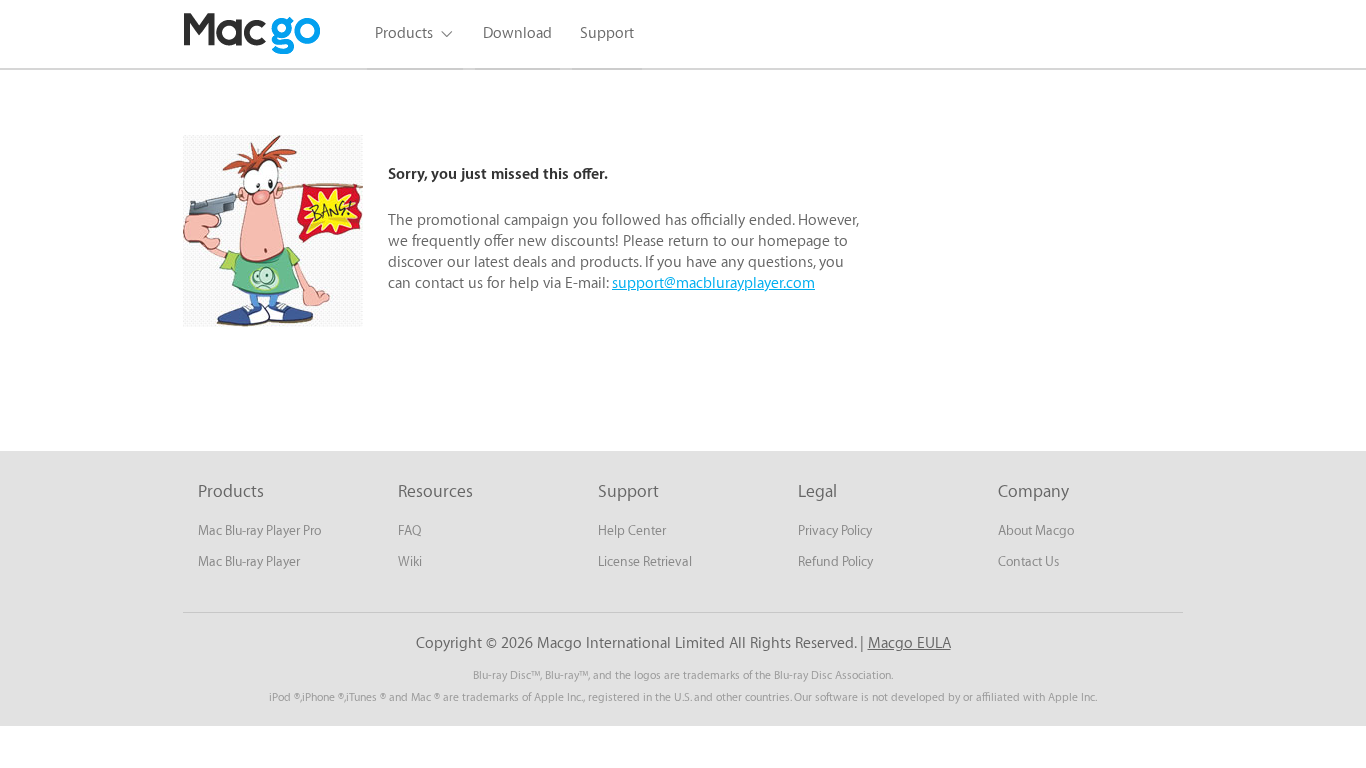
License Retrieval (645, 561)
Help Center (632, 530)
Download (517, 33)
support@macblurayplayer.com (713, 283)
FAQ (409, 530)
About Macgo (1036, 530)
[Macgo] (253, 34)
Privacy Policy (835, 530)
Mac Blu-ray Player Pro (259, 530)
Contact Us (1028, 561)
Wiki (410, 561)
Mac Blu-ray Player (249, 561)
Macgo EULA (909, 643)
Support (607, 33)
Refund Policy (835, 561)
